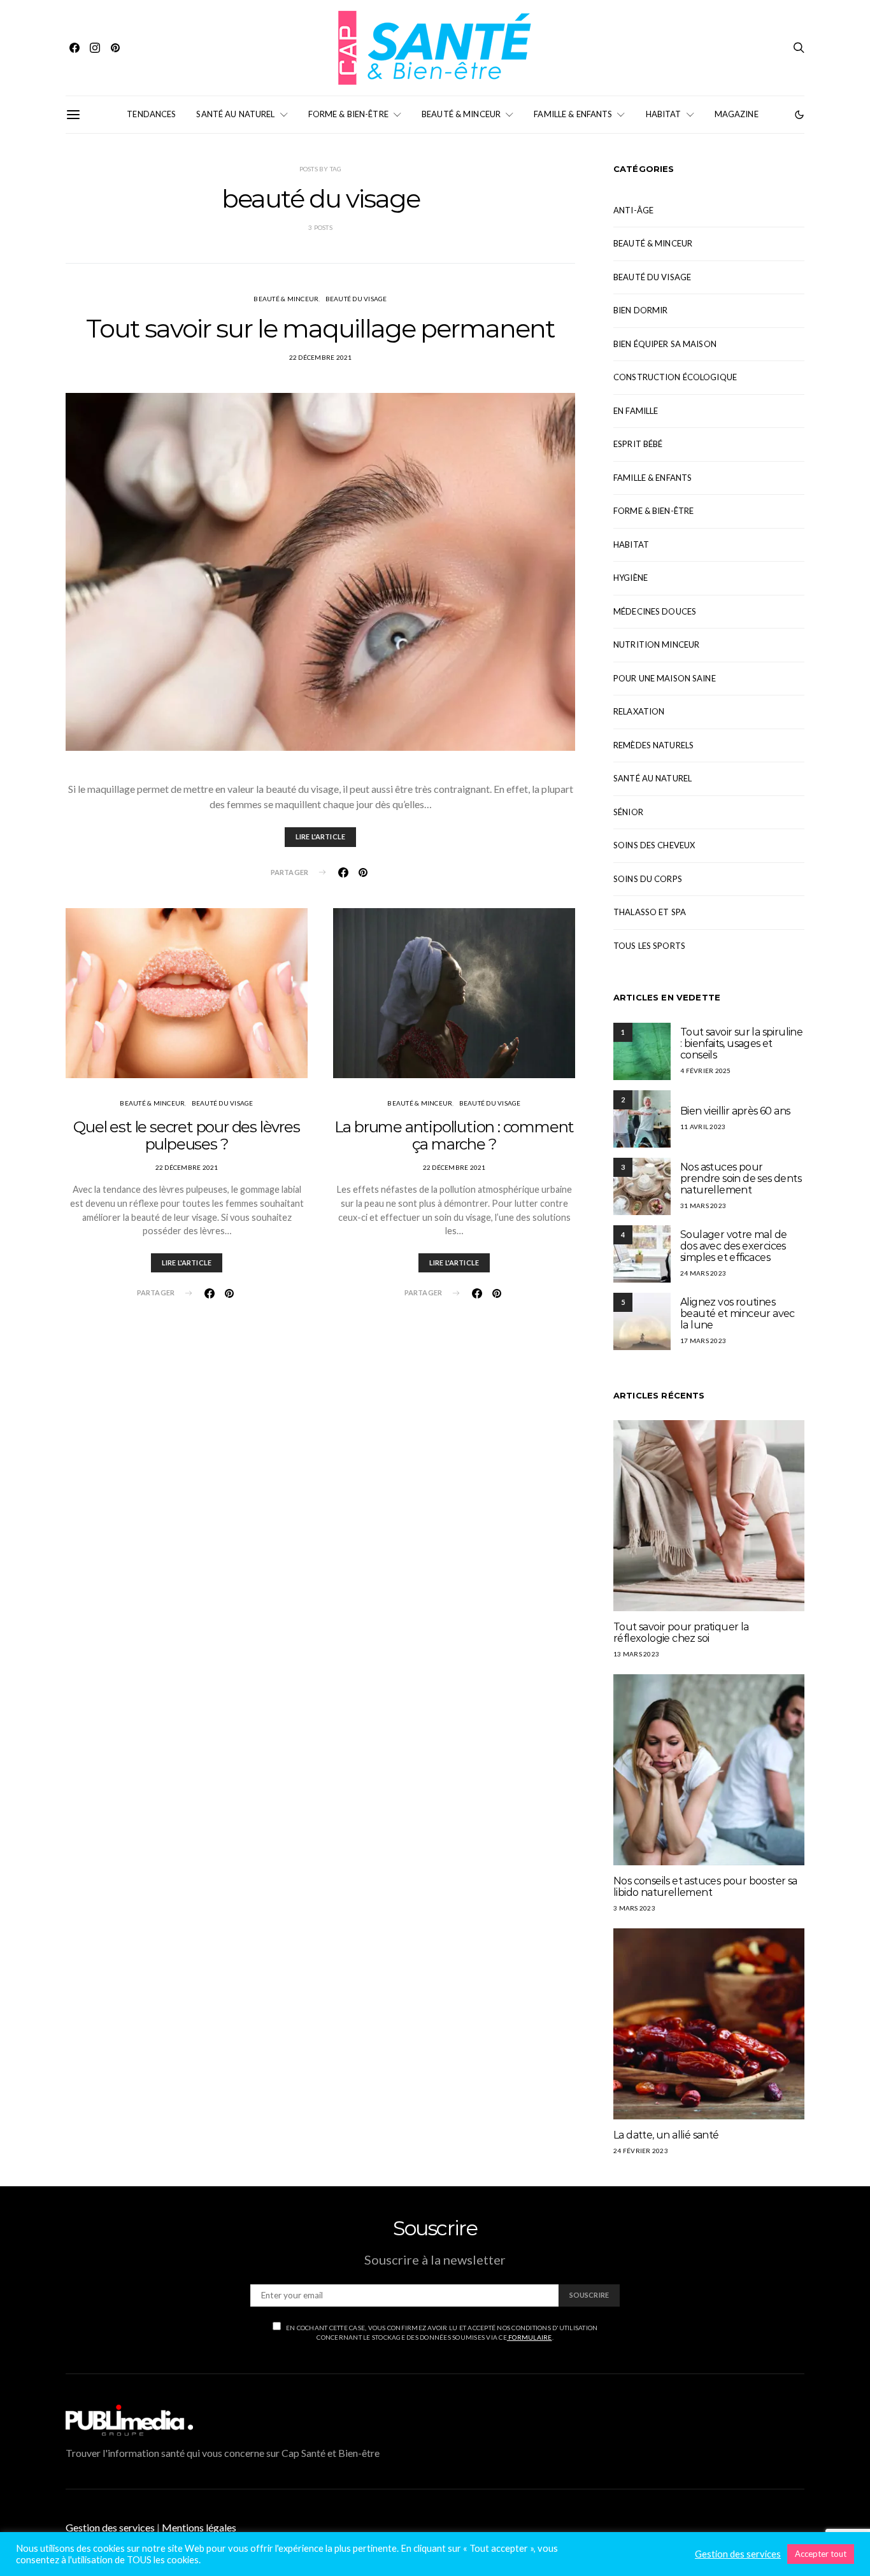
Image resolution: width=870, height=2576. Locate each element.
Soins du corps (648, 879)
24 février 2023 (641, 2151)
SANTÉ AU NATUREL (235, 114)
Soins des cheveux (654, 845)
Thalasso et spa (650, 912)
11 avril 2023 (703, 1127)
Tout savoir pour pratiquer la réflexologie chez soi (681, 1633)
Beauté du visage (356, 299)
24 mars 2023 (703, 1273)
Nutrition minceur (656, 644)
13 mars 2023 (636, 1654)
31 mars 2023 (703, 1206)
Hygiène (631, 578)
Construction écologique (675, 377)
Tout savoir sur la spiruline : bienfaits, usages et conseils (741, 1043)
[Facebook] (75, 48)
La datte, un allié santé (666, 2135)
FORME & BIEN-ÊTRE (348, 114)
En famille (636, 411)
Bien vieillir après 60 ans (735, 1111)
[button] (799, 115)
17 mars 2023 (703, 1341)
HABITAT (664, 114)
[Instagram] (95, 48)
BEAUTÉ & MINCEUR (461, 114)
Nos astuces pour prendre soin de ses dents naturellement (741, 1178)
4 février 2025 (706, 1071)
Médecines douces (655, 611)
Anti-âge (633, 210)
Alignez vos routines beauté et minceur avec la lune (738, 1313)
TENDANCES (151, 114)
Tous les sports (649, 946)
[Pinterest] (115, 48)
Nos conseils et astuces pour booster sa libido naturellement (705, 1887)
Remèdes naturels (653, 745)
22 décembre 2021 (321, 357)
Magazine (737, 114)
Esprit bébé (638, 444)
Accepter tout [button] (821, 2554)
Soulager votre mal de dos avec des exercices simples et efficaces (733, 1246)
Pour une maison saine (665, 678)
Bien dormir (640, 310)
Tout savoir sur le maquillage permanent (320, 328)
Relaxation (639, 711)
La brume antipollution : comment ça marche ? (454, 1135)
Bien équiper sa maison (665, 344)
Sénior (628, 812)
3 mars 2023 (634, 1908)
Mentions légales (199, 2527)
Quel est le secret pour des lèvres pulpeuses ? (186, 1135)
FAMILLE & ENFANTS (573, 114)
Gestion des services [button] (110, 2527)
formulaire (530, 2337)
